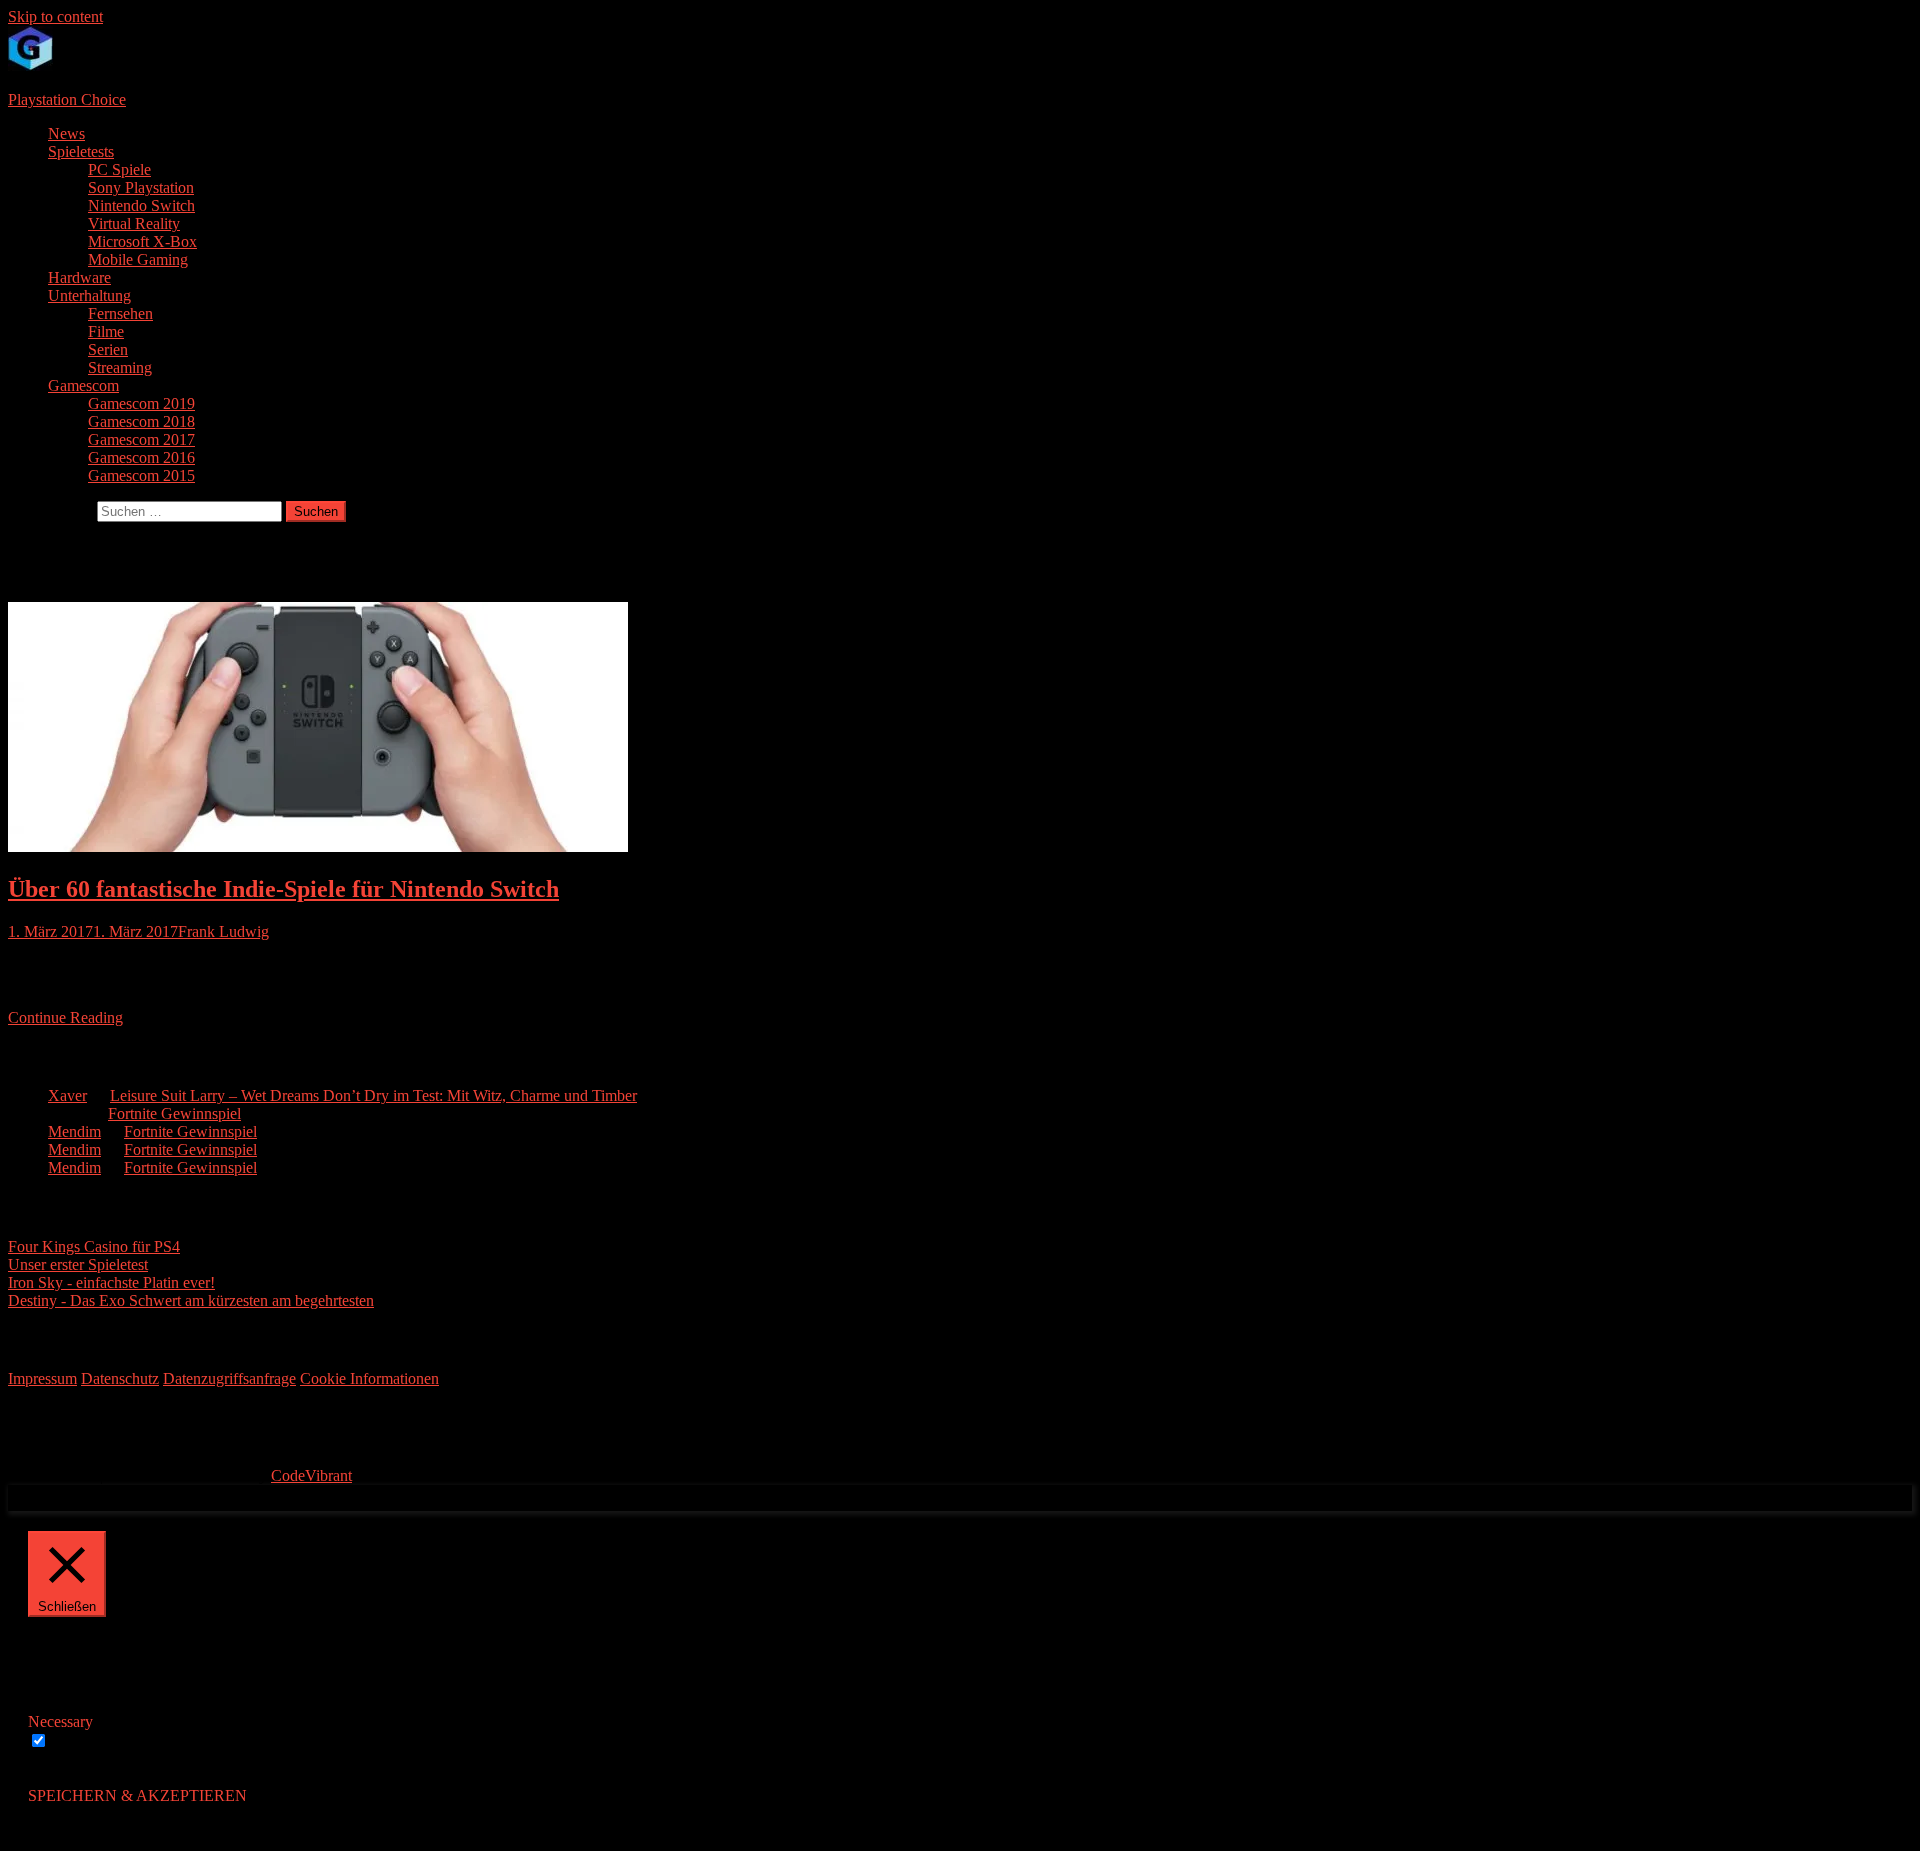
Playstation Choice (67, 99)
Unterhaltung (89, 295)
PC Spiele (119, 169)
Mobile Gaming (138, 259)
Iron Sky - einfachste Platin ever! (111, 1282)
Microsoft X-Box (142, 241)
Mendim (74, 1131)
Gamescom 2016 (141, 457)
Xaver (67, 1095)
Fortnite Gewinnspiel (174, 1113)
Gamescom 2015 (141, 475)
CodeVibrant (311, 1475)
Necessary (84, 1741)
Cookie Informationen (369, 1378)
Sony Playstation (141, 187)
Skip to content (55, 16)
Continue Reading (65, 1017)
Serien (108, 349)
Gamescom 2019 (141, 403)
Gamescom (83, 385)
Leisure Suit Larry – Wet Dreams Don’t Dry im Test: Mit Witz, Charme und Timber (373, 1095)
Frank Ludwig (223, 931)
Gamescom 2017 (141, 439)
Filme (106, 331)
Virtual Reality (134, 223)
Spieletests (81, 151)
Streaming (120, 367)
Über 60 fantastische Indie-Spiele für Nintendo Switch (283, 889)
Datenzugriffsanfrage (229, 1378)
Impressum (42, 1378)
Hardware (79, 277)
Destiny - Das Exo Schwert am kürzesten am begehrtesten (191, 1300)
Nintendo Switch (141, 205)
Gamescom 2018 (141, 421)
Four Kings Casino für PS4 (94, 1246)
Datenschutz (120, 1378)
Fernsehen (120, 313)
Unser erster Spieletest (78, 1264)
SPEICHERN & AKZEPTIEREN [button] (137, 1795)
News (66, 133)
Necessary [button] (60, 1721)
